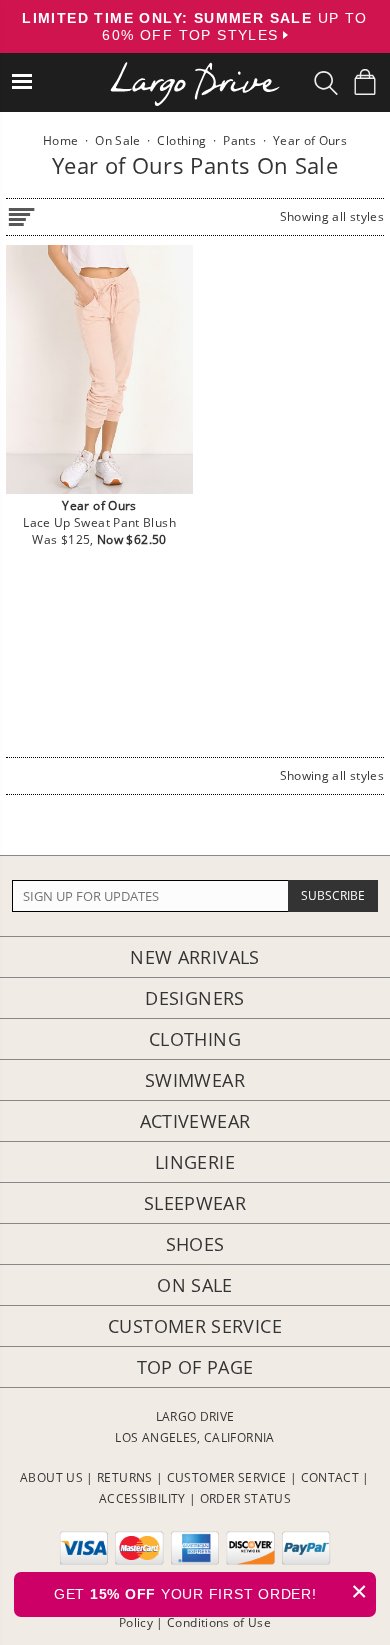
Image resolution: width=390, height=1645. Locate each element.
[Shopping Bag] (365, 82)
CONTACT (330, 1477)
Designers (194, 998)
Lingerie (195, 1162)
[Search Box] (326, 83)
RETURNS (125, 1477)
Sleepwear (195, 1203)
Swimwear (195, 1080)
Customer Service (195, 1326)
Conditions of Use (219, 1622)
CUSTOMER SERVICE (227, 1477)
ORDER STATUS (245, 1498)
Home (60, 140)
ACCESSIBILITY (142, 1498)
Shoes (195, 1244)
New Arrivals (194, 957)
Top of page (195, 1367)
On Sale (195, 1285)
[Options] (21, 213)
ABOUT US (51, 1477)
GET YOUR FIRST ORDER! (211, 1591)
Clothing (195, 1039)
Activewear (195, 1121)
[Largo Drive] (195, 70)
